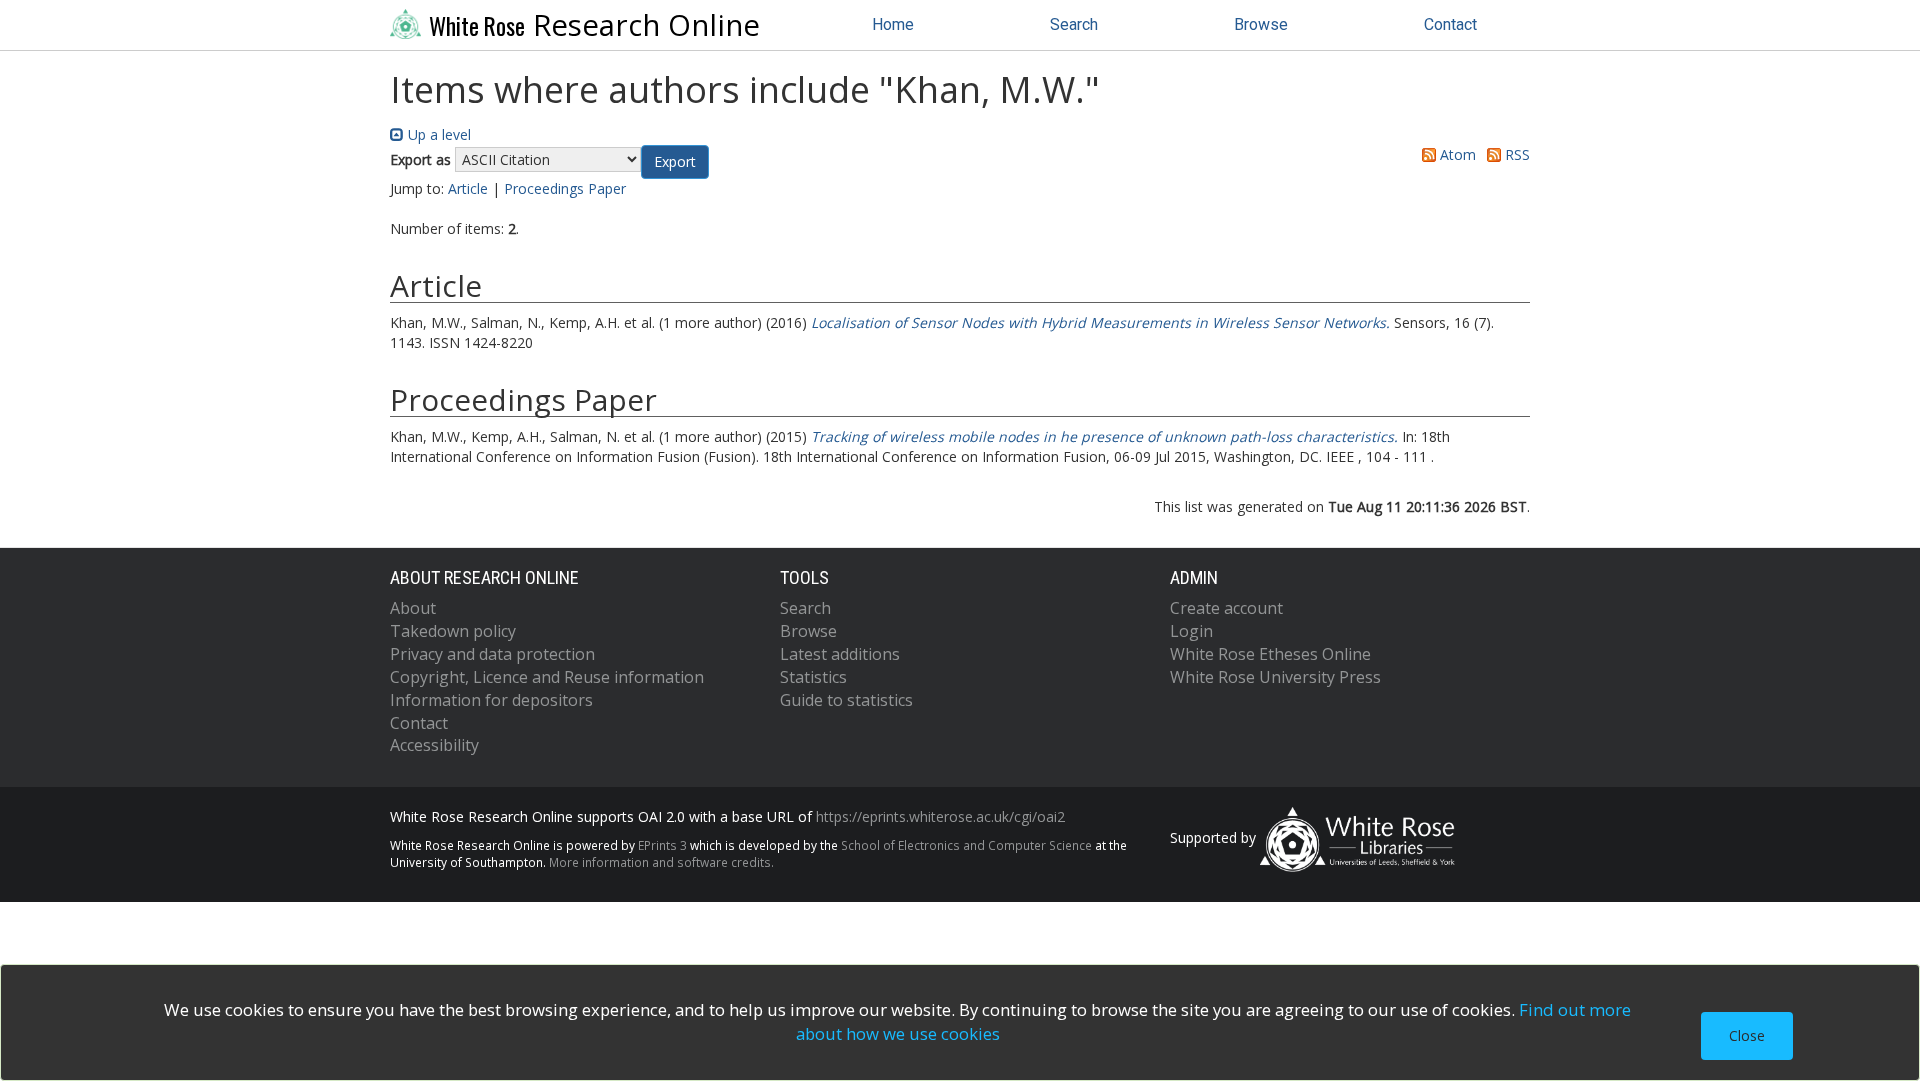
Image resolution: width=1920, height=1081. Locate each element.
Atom (1456, 154)
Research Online (594, 25)
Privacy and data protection (492, 654)
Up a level (437, 134)
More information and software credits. (661, 862)
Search (1074, 24)
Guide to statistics (846, 700)
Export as (420, 159)
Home (893, 24)
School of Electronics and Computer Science (966, 845)
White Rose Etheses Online (1270, 654)
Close (1747, 1035)
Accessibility (434, 745)
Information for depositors (491, 700)
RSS (1515, 154)
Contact (1450, 24)
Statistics (813, 677)
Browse (1261, 24)
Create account (1226, 608)
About (413, 608)
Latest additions (840, 654)
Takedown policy (453, 631)
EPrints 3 (662, 845)
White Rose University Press (1275, 677)
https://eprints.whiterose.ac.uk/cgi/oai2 (940, 816)
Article (468, 188)
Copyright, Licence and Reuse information (547, 677)
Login (1191, 631)
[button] (675, 162)
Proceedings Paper (565, 188)
